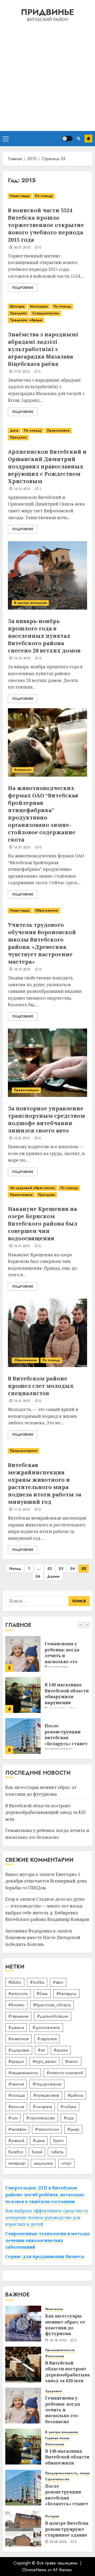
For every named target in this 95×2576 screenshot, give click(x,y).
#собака (68, 2107)
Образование (47, 910)
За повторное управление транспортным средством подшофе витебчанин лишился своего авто (46, 1119)
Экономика (55, 2356)
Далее (53, 1576)
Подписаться (88, 139)
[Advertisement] (47, 76)
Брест (58, 2141)
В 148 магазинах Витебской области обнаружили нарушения (67, 1653)
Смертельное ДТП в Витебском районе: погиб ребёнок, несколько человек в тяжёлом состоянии (45, 2195)
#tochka (37, 1982)
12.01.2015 (22, 1401)
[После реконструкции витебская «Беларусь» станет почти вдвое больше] (23, 1695)
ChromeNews (34, 2570)
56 (38, 1576)
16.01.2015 (22, 489)
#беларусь (66, 1994)
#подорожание (47, 2084)
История (52, 2516)
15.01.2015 (22, 1138)
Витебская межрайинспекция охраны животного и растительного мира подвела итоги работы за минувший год (45, 1483)
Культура (17, 306)
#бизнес (16, 2005)
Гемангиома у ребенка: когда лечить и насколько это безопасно (63, 2410)
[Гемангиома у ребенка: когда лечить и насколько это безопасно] (23, 2406)
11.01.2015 (22, 1510)
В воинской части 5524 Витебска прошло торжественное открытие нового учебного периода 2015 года (46, 225)
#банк (42, 1994)
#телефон (17, 2129)
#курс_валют (44, 2061)
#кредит (16, 2061)
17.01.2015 (22, 372)
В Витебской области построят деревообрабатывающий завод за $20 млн (45, 1812)
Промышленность (60, 2350)
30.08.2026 (58, 2341)
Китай (37, 2152)
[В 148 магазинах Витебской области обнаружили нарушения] (23, 1654)
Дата (14, 431)
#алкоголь (18, 1994)
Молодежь (39, 306)
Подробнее (23, 288)
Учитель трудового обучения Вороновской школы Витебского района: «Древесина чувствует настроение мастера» (42, 943)
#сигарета (42, 2107)
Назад (15, 1568)
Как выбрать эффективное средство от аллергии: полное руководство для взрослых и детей (47, 2217)
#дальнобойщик (53, 2016)
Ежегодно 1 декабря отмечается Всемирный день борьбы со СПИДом (46, 1881)
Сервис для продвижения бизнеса (45, 2256)
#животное (18, 2039)
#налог (72, 2061)
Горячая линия (57, 2438)
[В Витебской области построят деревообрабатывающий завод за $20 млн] (23, 2365)
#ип (41, 2050)
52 (50, 1568)
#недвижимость (23, 2073)
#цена (39, 2141)
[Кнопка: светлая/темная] (67, 139)
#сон (13, 2118)
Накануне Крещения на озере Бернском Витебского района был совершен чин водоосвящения (43, 1224)
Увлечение (54, 2309)
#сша (69, 2118)
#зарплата (47, 2039)
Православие (58, 431)
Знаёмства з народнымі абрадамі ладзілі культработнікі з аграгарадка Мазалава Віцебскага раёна (43, 349)
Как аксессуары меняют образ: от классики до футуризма (65, 1735)
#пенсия (16, 2084)
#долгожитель (46, 2028)
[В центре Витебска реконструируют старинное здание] (23, 2529)
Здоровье (53, 2391)
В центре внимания (30, 603)
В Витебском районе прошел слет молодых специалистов (41, 1386)
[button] (6, 139)
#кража (61, 2050)
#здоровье (19, 2050)
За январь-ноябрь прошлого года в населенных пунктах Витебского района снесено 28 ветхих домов (44, 636)
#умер (73, 2129)
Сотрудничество (46, 313)
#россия (16, 2107)
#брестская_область (52, 2005)
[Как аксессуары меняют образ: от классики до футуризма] (23, 1736)
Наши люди (20, 196)
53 (61, 1568)
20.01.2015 (22, 248)
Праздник (18, 313)
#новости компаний (65, 2073)
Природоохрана (24, 1451)
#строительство (41, 2118)
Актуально (23, 770)
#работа (75, 2095)
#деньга (16, 2028)
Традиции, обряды (26, 320)
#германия (18, 2016)
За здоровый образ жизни (32, 1188)
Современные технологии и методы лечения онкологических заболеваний (47, 2240)
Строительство (57, 2479)
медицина (43, 2163)
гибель (57, 2152)
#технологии (47, 2129)
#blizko (15, 1982)
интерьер (17, 2163)
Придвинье (47, 12)
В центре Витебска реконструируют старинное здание (67, 2529)
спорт (66, 2163)
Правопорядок (26, 1090)
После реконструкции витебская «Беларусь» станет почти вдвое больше (66, 1699)
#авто (58, 1982)
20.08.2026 (58, 2542)
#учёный (16, 2141)
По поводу (44, 196)
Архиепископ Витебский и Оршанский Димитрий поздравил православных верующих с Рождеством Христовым (47, 466)
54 (72, 1568)
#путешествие (46, 2095)
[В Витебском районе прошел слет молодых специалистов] (47, 1333)
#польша (16, 2095)
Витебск (16, 2152)
